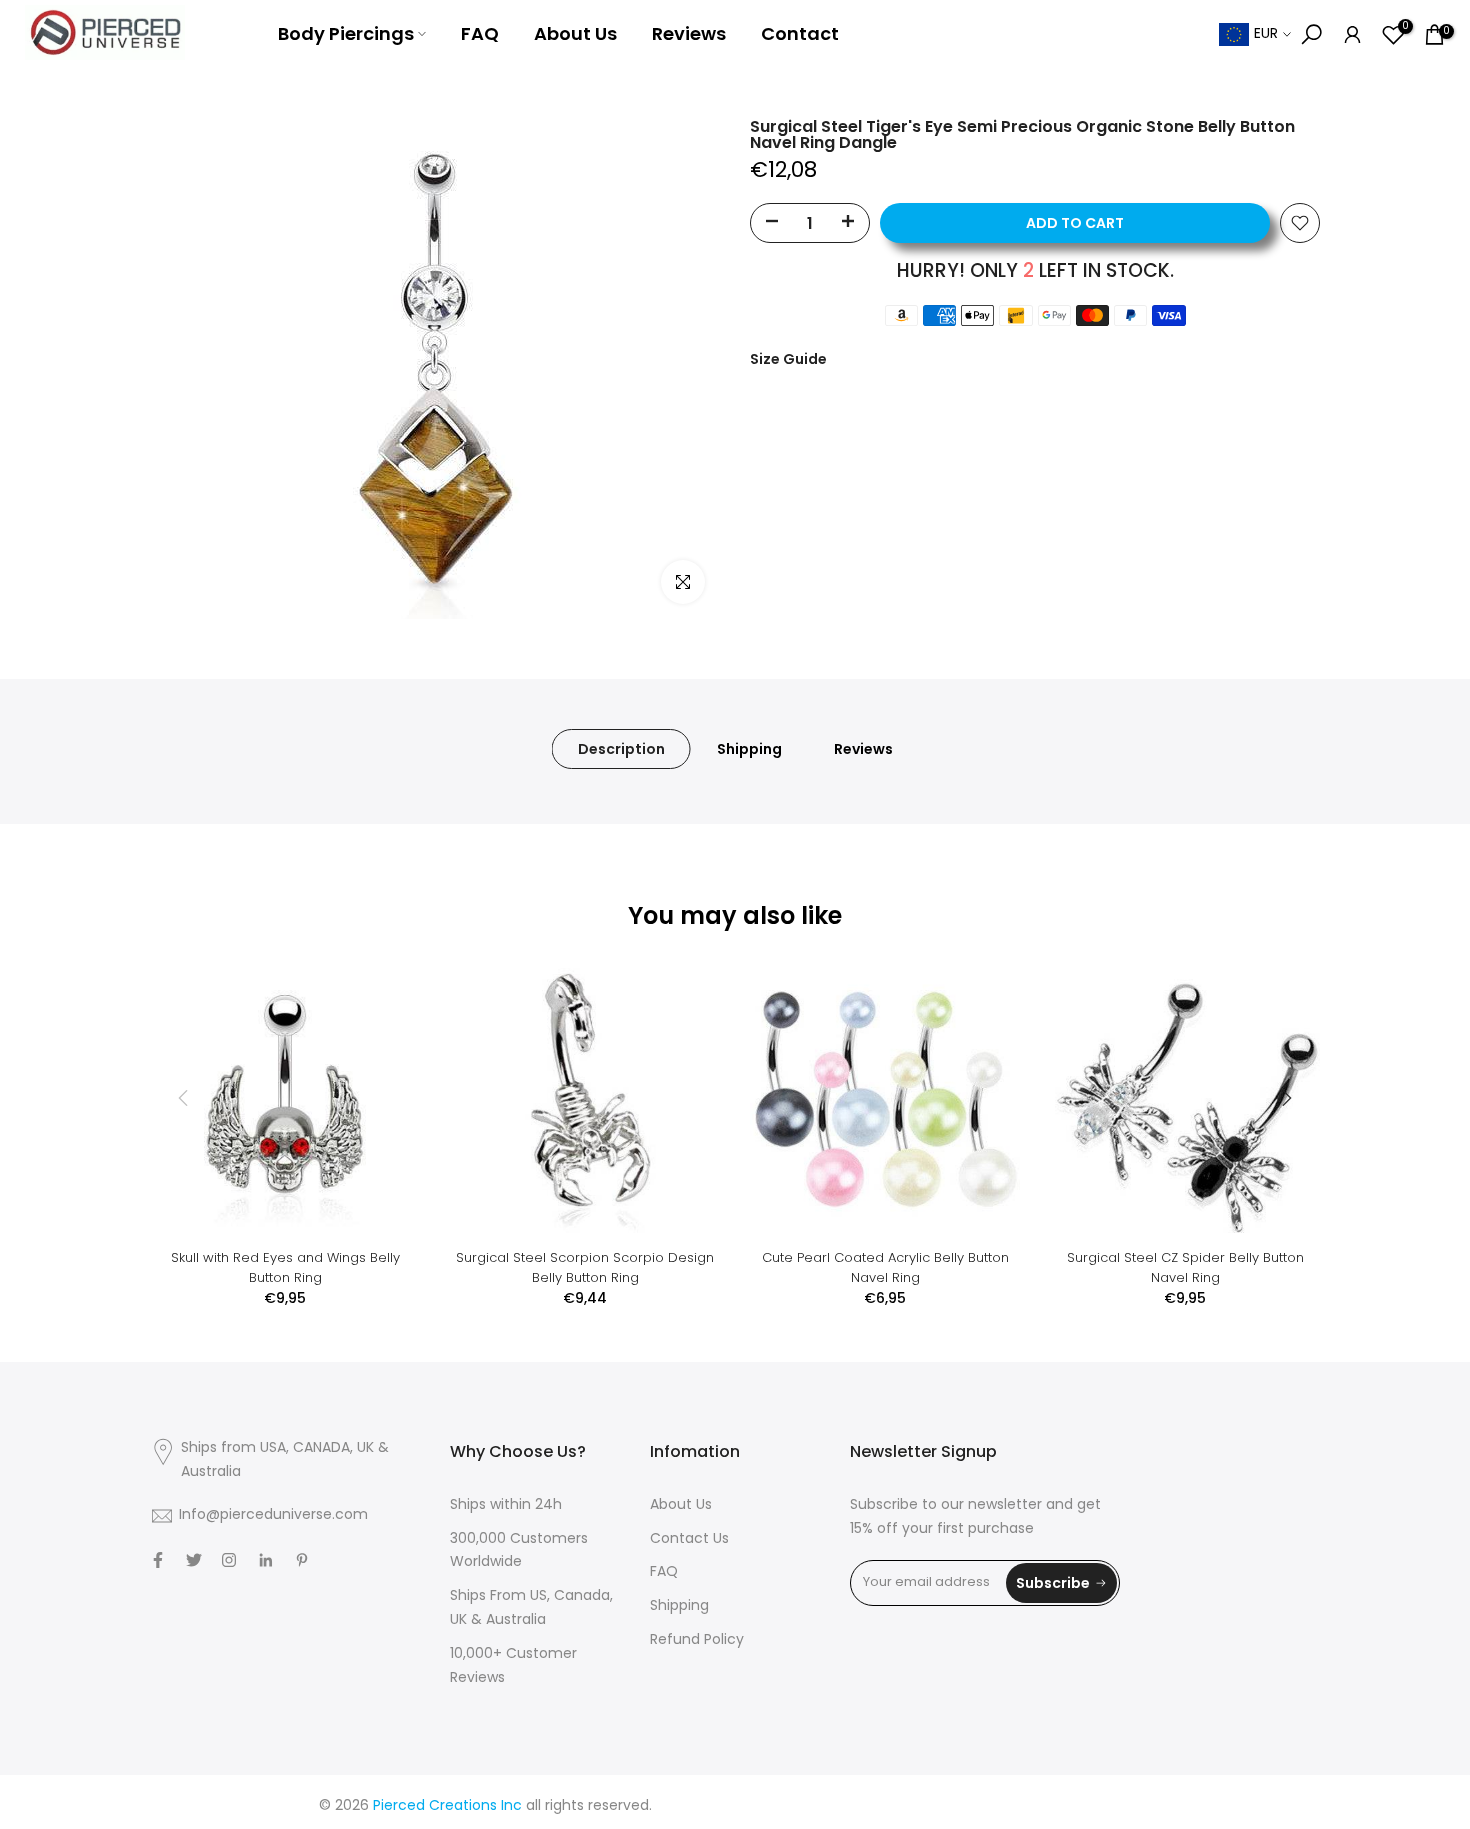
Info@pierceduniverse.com (273, 1515)
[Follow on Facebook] (158, 1560)
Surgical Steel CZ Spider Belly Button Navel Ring (1185, 1267)
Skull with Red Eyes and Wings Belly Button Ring (285, 1267)
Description (621, 749)
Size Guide (788, 359)
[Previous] (185, 1098)
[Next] (1285, 1098)
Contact (800, 33)
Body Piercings (346, 33)
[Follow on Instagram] (229, 1560)
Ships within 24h (506, 1505)
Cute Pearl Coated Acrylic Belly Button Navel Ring (885, 1267)
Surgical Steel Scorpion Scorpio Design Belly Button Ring (585, 1267)
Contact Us (689, 1539)
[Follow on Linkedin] (265, 1560)
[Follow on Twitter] (194, 1560)
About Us (575, 33)
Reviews (689, 33)
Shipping (749, 749)
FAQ (480, 33)
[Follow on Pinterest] (302, 1560)
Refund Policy (697, 1640)
